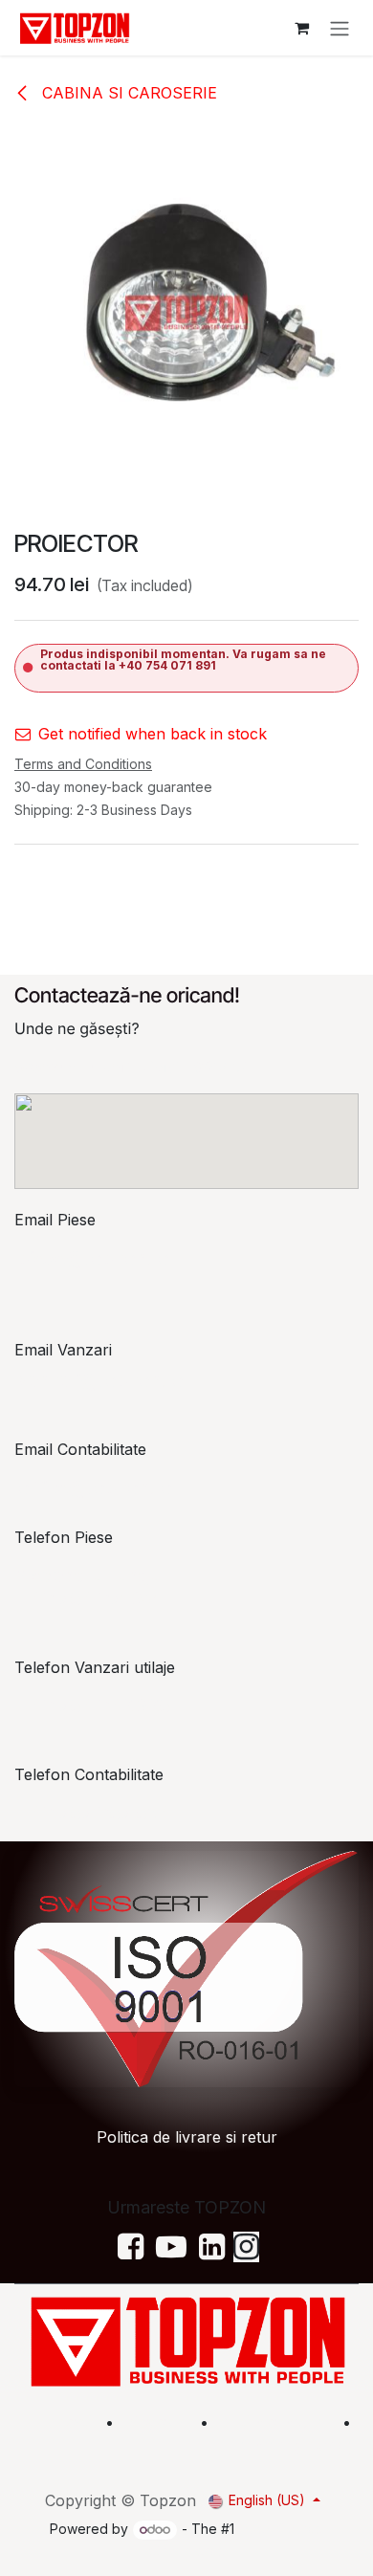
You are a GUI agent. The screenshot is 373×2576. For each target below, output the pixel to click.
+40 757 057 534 (95, 1813)
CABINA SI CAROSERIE (127, 93)
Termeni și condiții (294, 2445)
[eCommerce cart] (301, 28)
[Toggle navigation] (340, 28)
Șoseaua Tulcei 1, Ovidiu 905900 (132, 1067)
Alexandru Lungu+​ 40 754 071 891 (88, 1587)
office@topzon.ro (95, 1487)
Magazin (157, 2422)
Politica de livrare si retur (187, 2137)
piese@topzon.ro (94, 1258)
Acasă (70, 2422)
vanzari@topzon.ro (101, 1380)
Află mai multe (273, 2422)
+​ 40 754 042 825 (92, 1706)
